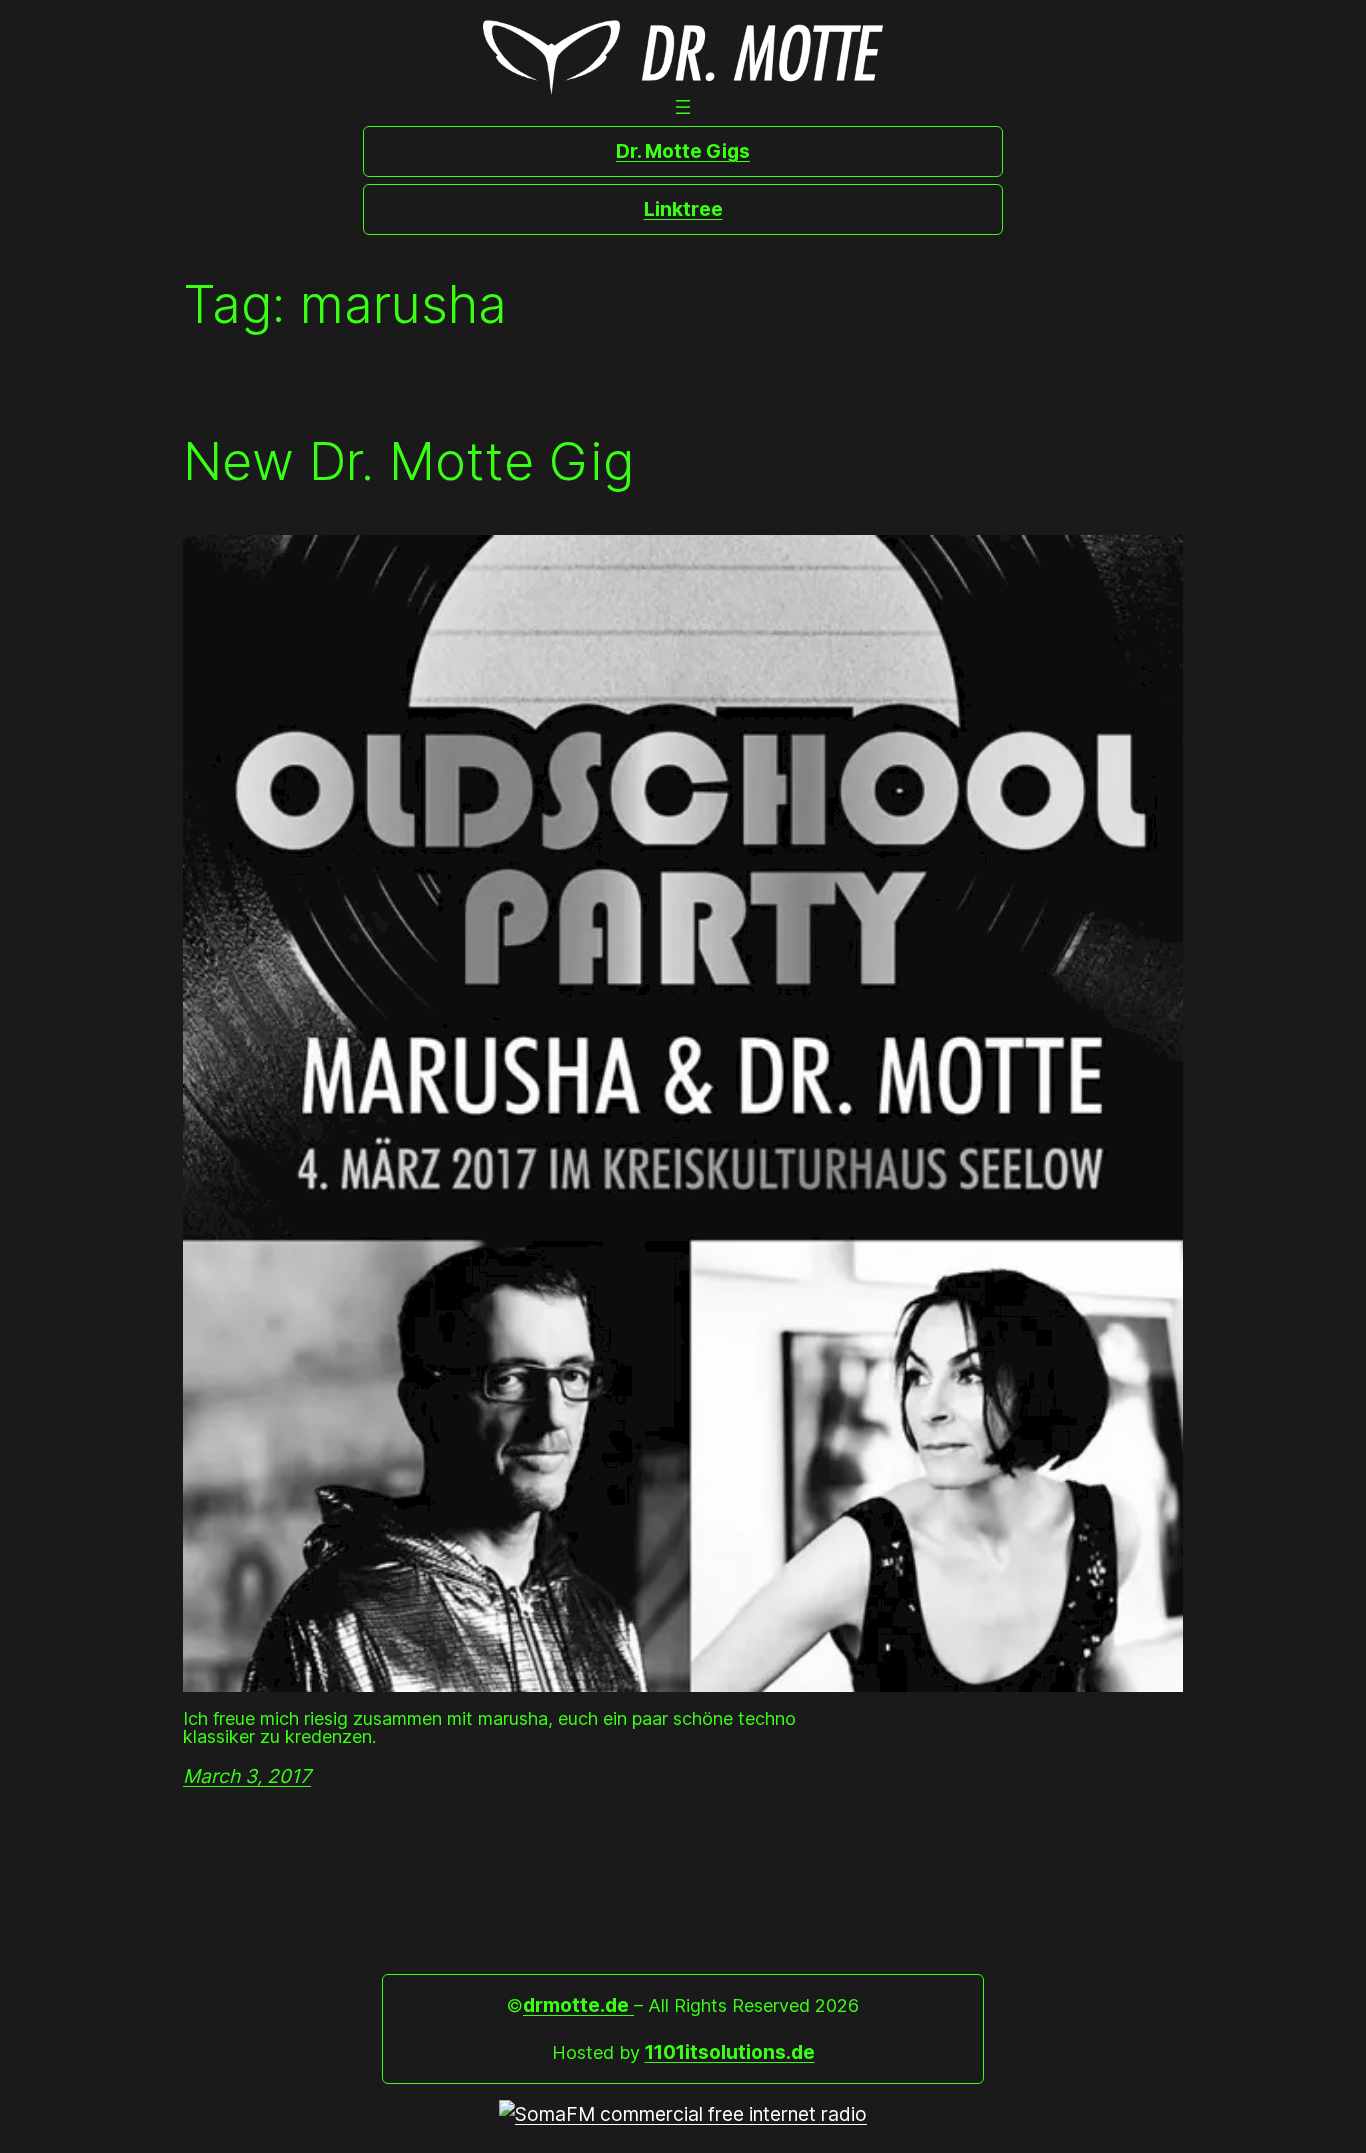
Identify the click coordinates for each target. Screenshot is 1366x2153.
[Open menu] (683, 107)
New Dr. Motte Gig (408, 462)
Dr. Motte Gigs (683, 151)
